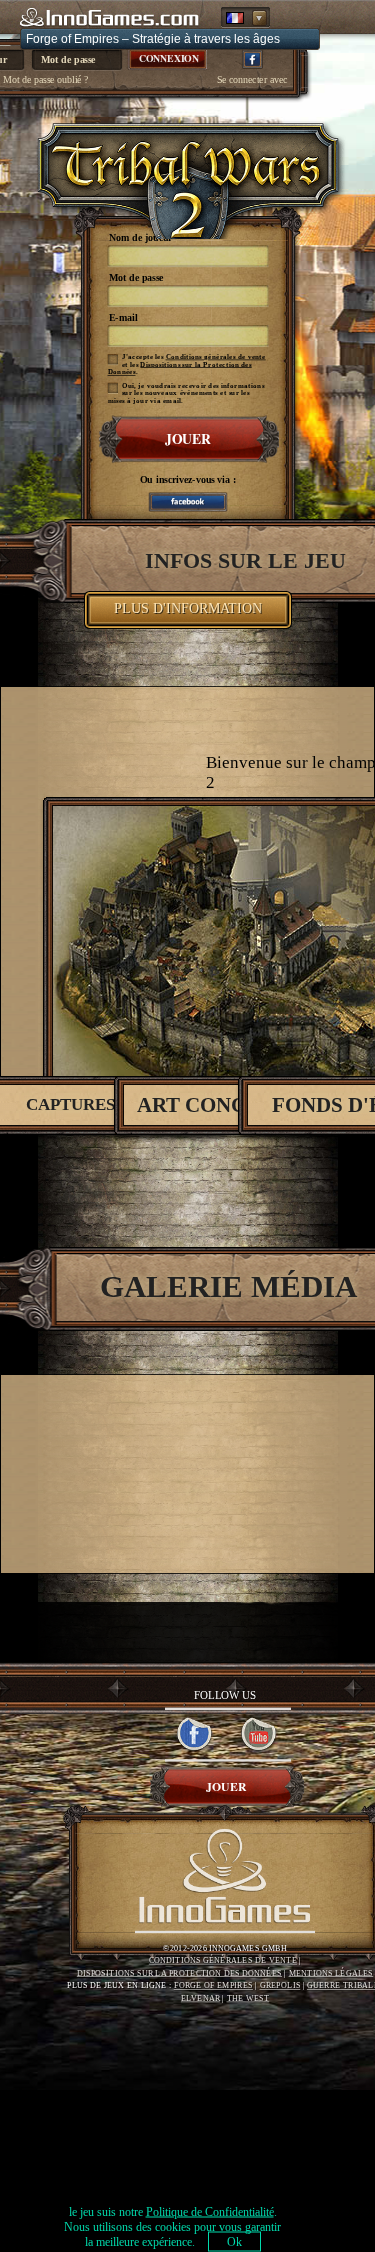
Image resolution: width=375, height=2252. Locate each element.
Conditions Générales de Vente (223, 1960)
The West (248, 1998)
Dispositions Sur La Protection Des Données (179, 1973)
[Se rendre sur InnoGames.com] (110, 18)
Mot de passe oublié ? (45, 79)
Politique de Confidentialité (210, 2212)
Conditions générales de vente (215, 357)
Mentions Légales (331, 1973)
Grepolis (280, 1985)
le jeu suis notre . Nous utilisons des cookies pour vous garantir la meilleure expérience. (172, 2227)
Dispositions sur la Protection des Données (179, 367)
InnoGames (225, 1880)
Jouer (187, 439)
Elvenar (200, 1998)
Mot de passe (135, 278)
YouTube (259, 1734)
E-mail (122, 318)
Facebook (252, 59)
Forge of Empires (213, 1985)
